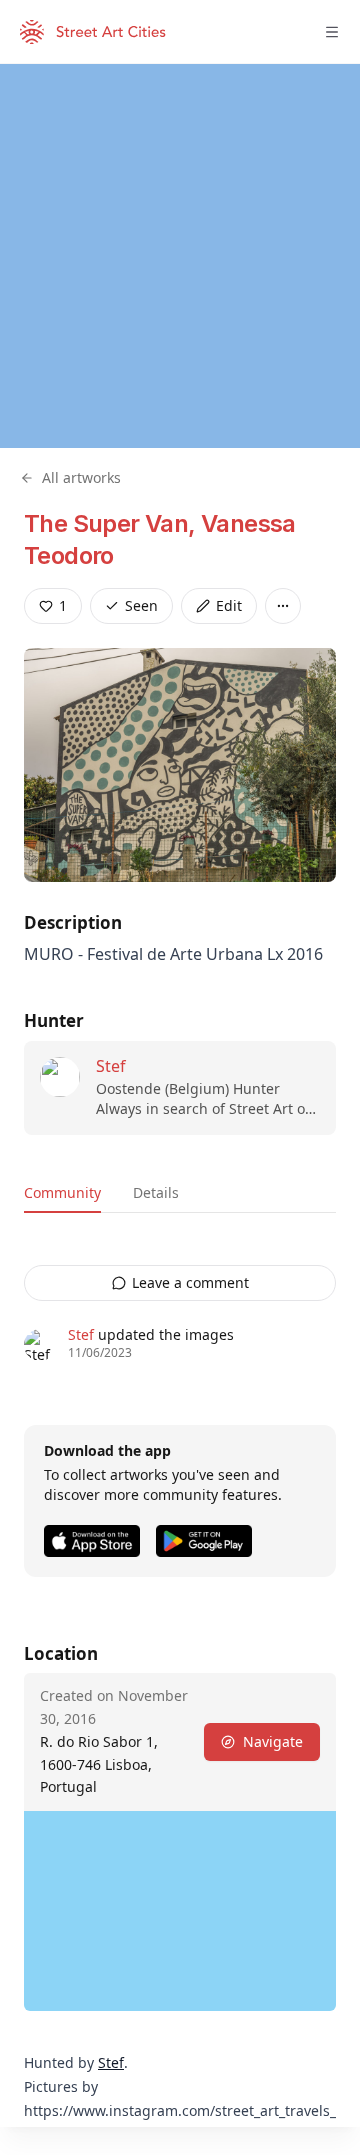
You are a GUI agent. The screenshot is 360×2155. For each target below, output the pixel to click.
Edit (229, 605)
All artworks (81, 477)
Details (156, 1192)
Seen (141, 605)
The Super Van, (112, 523)
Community (62, 1192)
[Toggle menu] (332, 32)
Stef (111, 1066)
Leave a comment (190, 1282)
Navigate (273, 1741)
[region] (180, 256)
